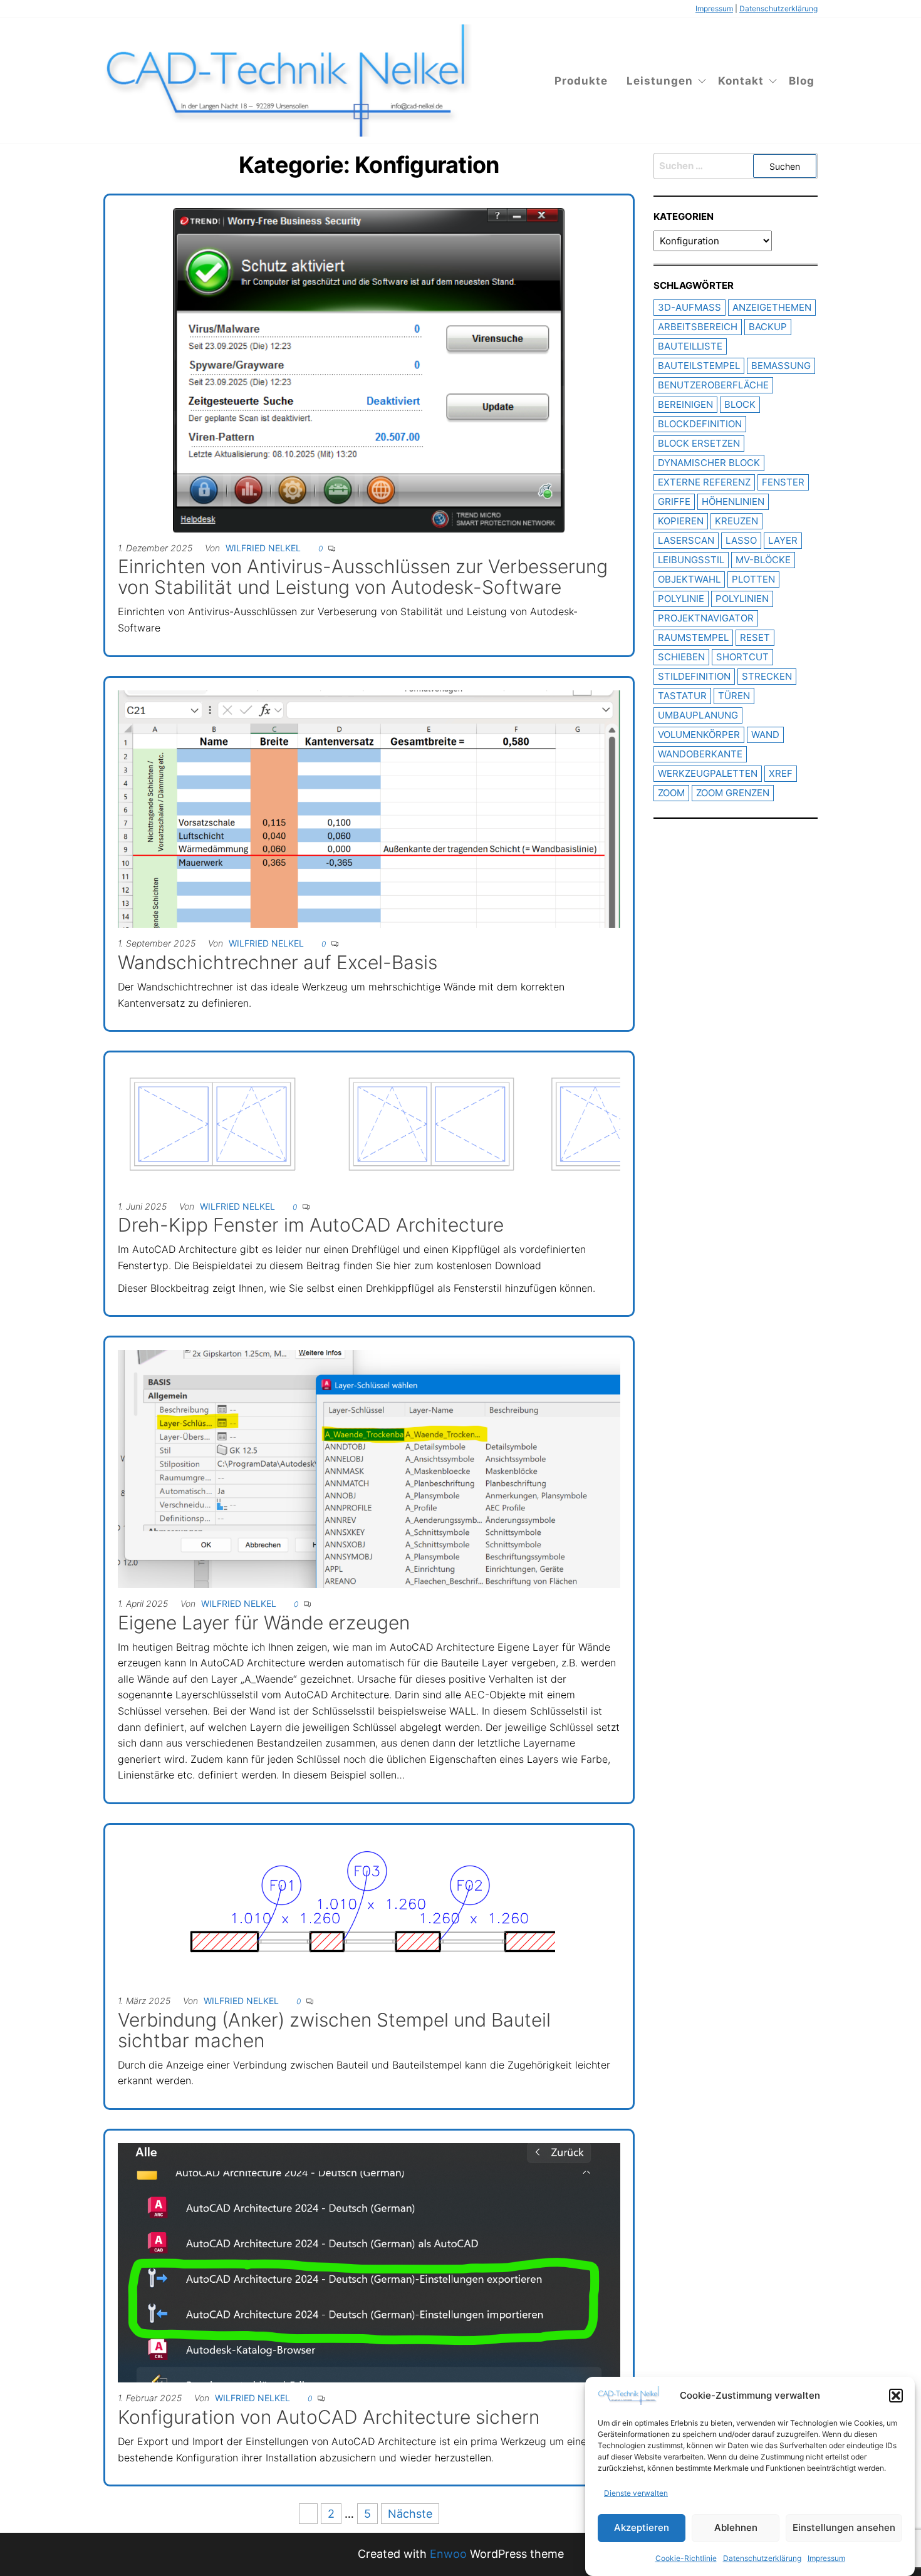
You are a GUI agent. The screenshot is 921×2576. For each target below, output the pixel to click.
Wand (765, 735)
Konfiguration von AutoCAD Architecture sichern (329, 2417)
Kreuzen (736, 521)
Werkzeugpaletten (708, 773)
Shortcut (742, 657)
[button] (896, 2396)
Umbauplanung (698, 715)
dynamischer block (709, 463)
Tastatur (682, 696)
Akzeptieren (642, 2528)
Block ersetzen (699, 443)
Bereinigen (685, 404)
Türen (734, 696)
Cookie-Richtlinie (686, 2558)
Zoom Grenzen (733, 793)
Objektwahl (689, 579)
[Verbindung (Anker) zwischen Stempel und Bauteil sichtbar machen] (369, 1910)
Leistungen (660, 81)
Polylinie (681, 599)
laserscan (686, 540)
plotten (753, 579)
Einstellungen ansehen (844, 2528)
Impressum (826, 2558)
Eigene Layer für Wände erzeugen (264, 1623)
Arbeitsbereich (698, 327)
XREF (781, 773)
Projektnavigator (706, 618)
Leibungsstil (691, 560)
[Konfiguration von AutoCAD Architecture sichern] (369, 2262)
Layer (783, 540)
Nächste (410, 2514)
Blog (802, 81)
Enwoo (448, 2554)
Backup (768, 327)
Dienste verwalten (636, 2493)
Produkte (581, 81)
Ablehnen (736, 2528)
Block (740, 404)
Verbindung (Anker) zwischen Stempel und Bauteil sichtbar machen (334, 2030)
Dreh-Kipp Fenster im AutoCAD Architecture (311, 1225)
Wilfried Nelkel (263, 548)
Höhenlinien (733, 501)
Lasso (741, 540)
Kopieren (681, 521)
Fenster (783, 482)
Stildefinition (694, 676)
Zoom (671, 793)
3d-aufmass (689, 307)
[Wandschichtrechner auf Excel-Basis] (369, 808)
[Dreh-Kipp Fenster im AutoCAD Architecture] (369, 1127)
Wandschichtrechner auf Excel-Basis (278, 962)
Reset (755, 637)
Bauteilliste (690, 346)
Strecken (767, 676)
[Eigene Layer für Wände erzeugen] (369, 1468)
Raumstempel (693, 637)
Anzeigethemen (772, 307)
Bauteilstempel (699, 366)
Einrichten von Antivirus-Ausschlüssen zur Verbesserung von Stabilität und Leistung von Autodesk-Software (363, 577)
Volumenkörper (699, 735)
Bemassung (781, 366)
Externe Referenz (704, 482)
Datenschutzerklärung (762, 2558)
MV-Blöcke (763, 560)
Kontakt (741, 81)
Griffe (674, 501)
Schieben (681, 657)
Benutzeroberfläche (713, 385)
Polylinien (742, 599)
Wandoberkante (700, 754)
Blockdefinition (700, 424)
